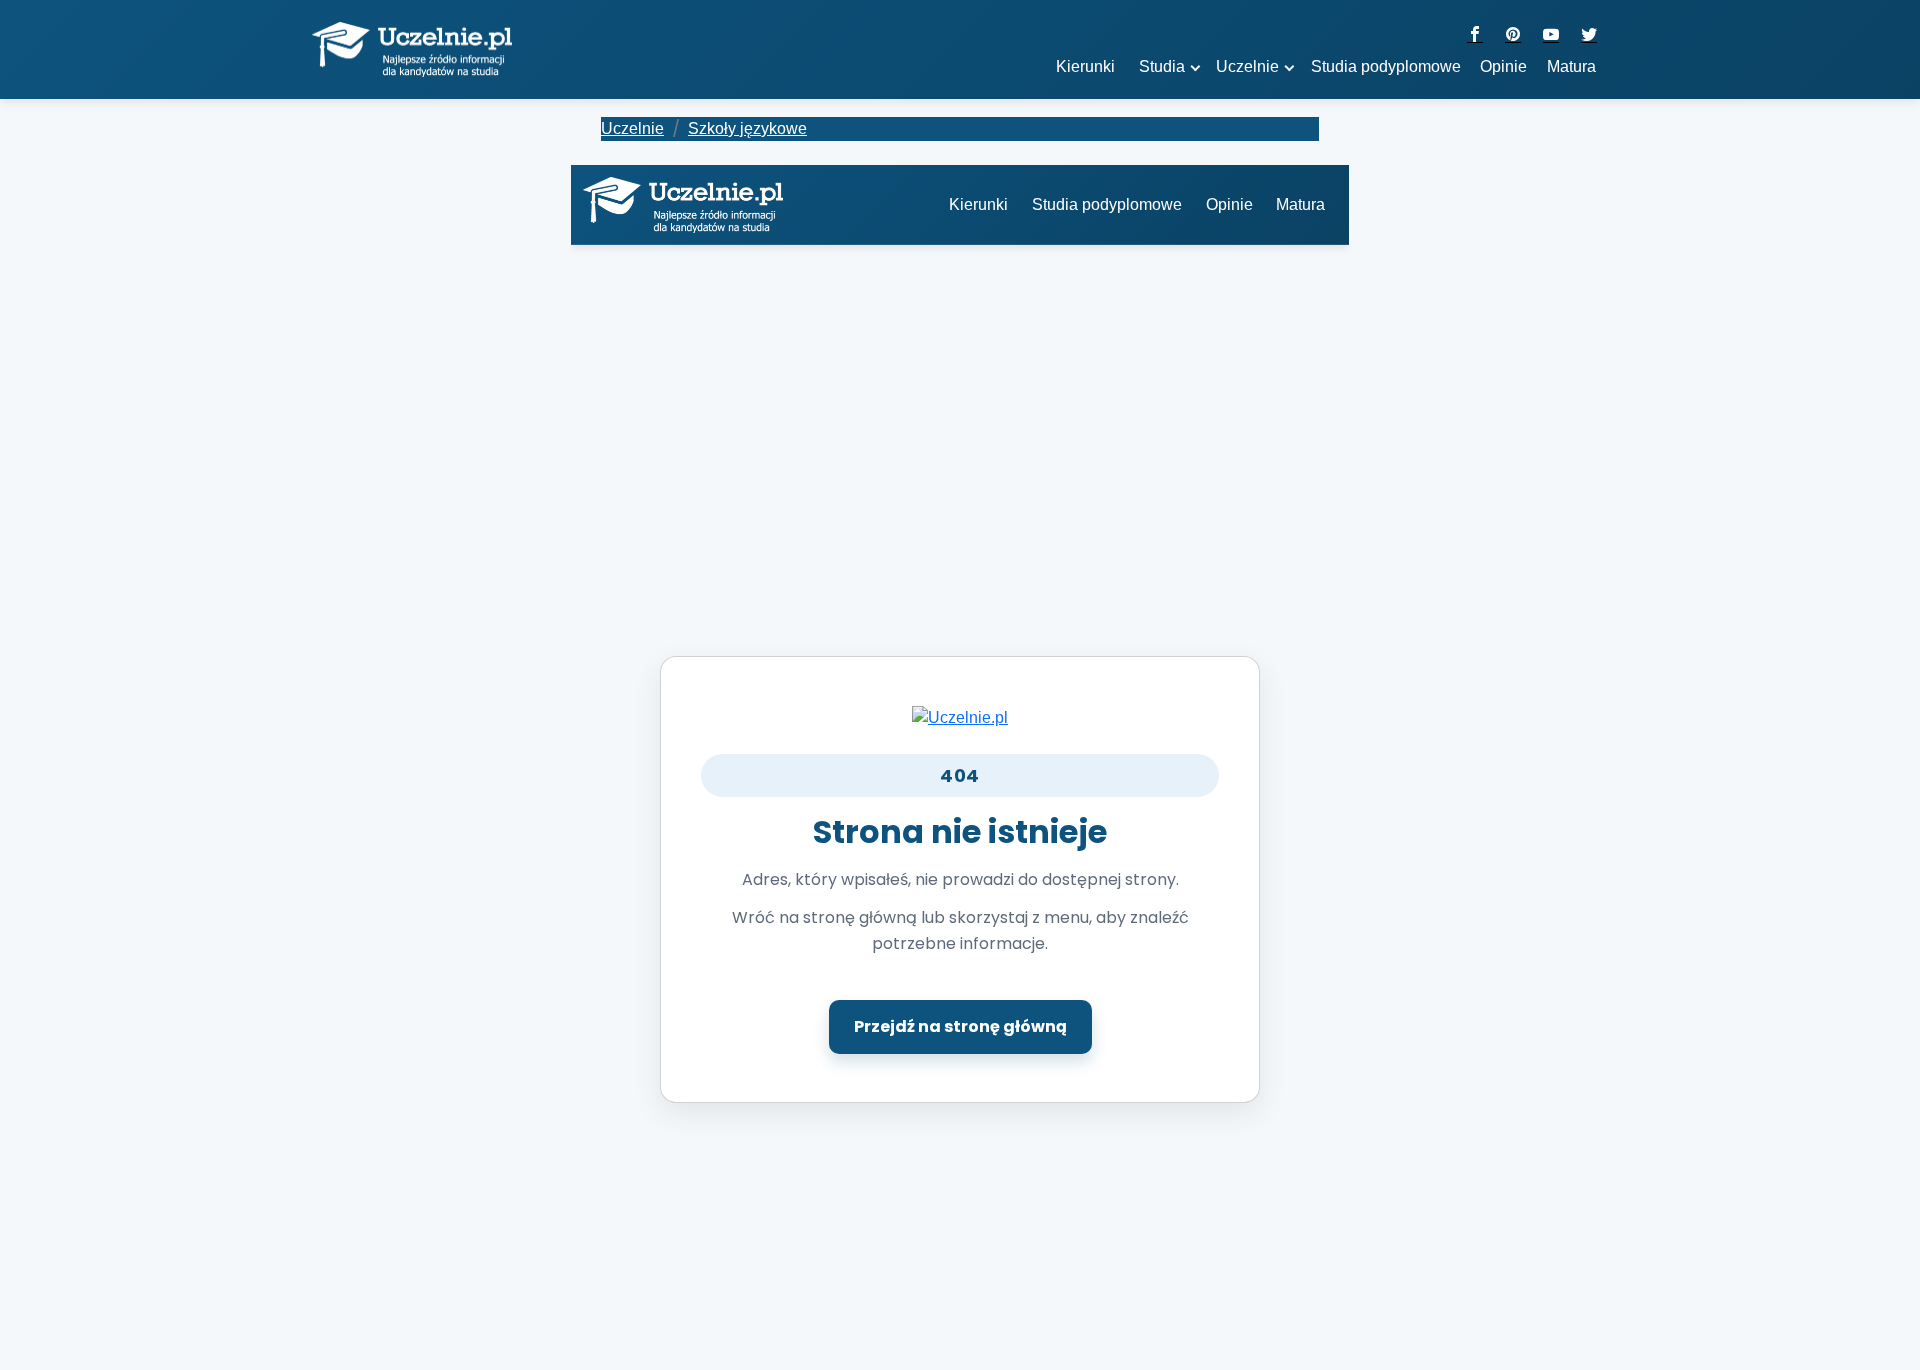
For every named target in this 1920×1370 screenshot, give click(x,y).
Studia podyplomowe (1107, 204)
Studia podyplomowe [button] (1386, 66)
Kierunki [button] (1085, 66)
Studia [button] (1162, 66)
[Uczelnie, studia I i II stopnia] (412, 50)
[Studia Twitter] (1589, 35)
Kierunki (978, 204)
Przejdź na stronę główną (960, 1026)
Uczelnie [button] (1247, 66)
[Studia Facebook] (1475, 35)
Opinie (1503, 66)
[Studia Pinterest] (1513, 35)
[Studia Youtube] (1551, 35)
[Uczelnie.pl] (960, 716)
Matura (1300, 204)
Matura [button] (1571, 66)
